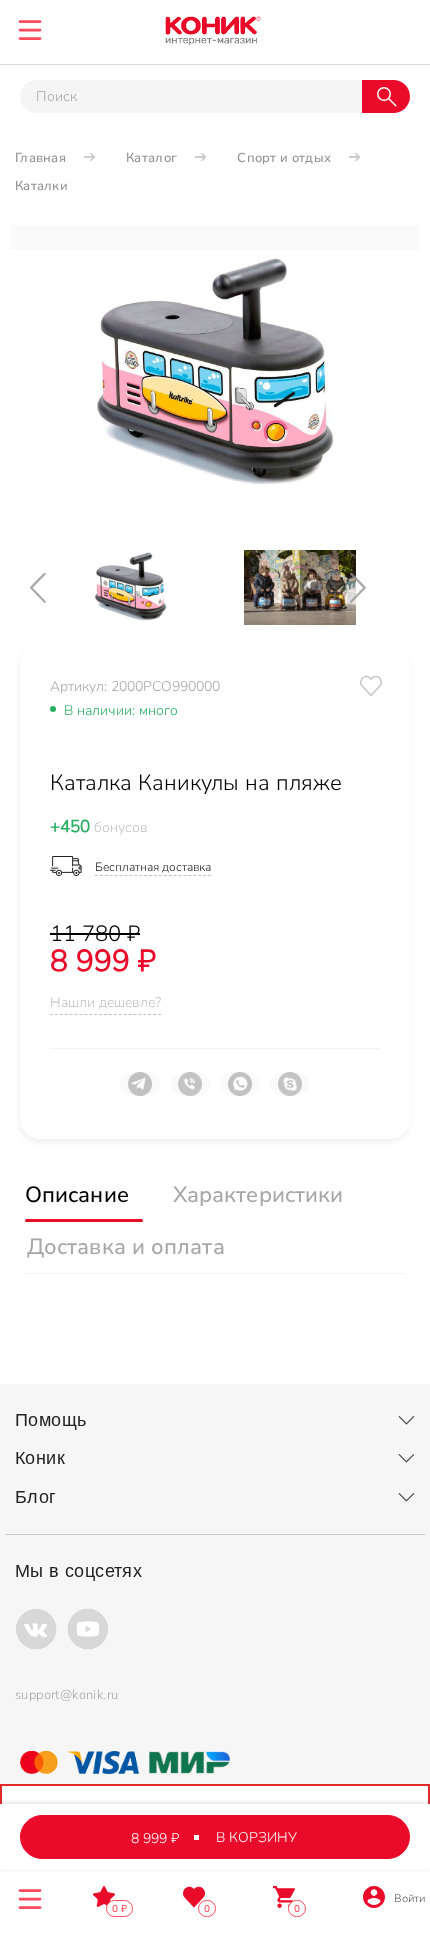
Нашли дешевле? (105, 1002)
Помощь (50, 1420)
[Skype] (290, 1092)
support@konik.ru (66, 1695)
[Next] (375, 587)
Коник (40, 1458)
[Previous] (55, 587)
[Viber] (190, 1092)
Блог (36, 1497)
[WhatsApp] (240, 1092)
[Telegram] (140, 1092)
